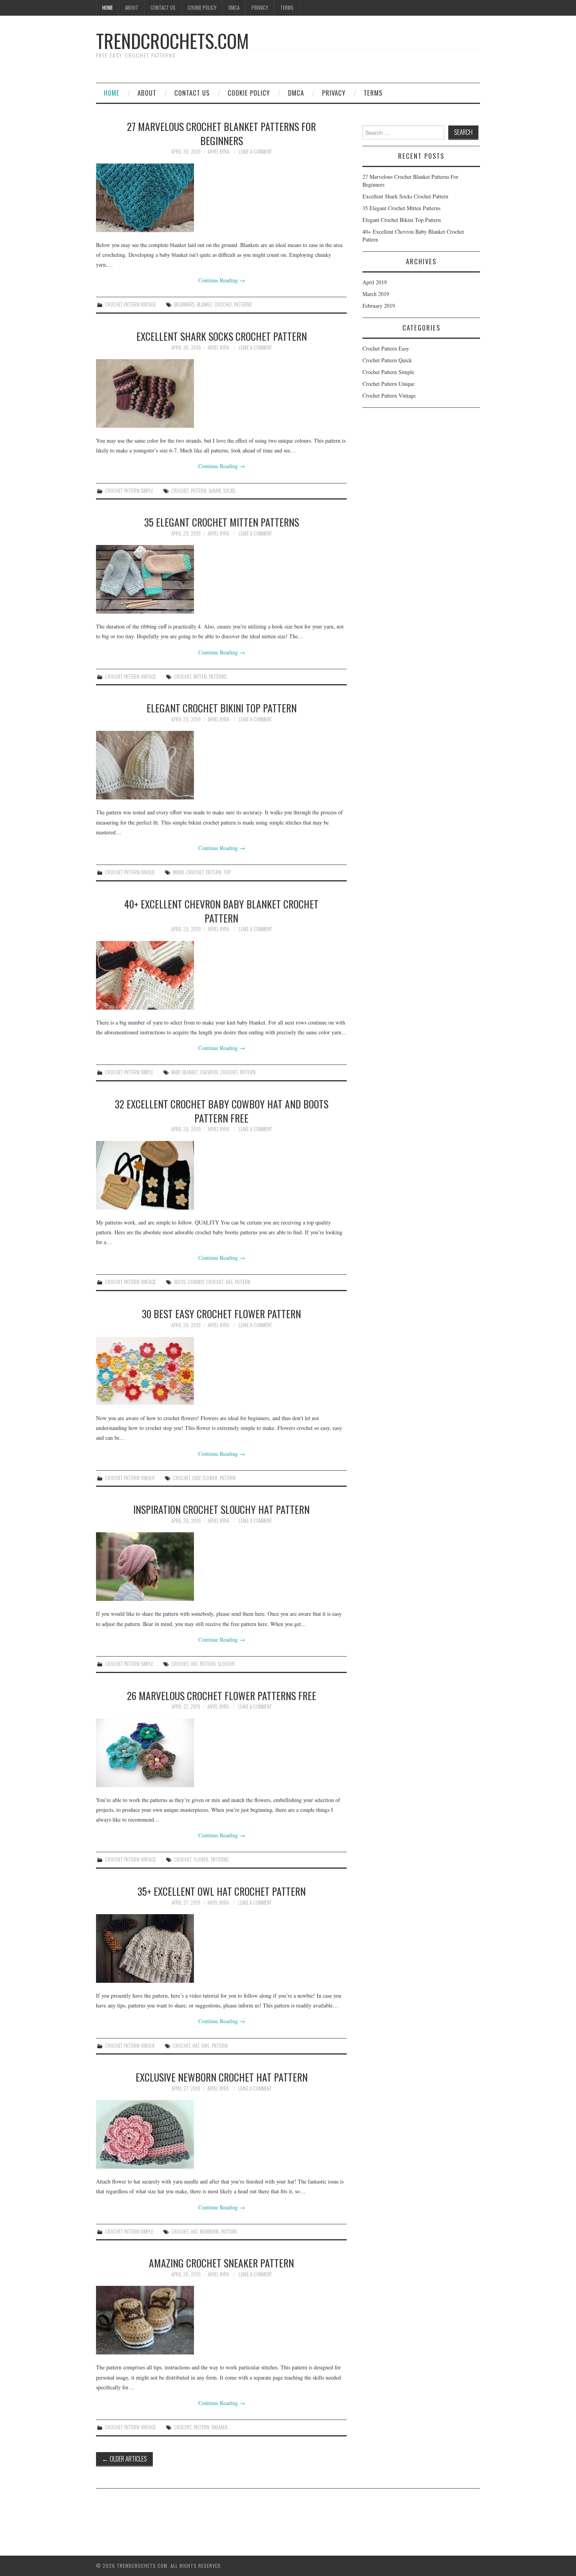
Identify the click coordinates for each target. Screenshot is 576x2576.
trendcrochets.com (172, 41)
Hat (229, 1282)
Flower (210, 1478)
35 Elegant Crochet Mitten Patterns (222, 522)
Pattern (199, 491)
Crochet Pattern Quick (387, 360)
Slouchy (226, 1664)
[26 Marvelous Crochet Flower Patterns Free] (221, 1753)
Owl (206, 2046)
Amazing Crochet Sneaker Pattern (221, 2263)
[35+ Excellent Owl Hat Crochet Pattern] (221, 1948)
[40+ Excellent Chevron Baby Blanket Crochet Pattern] (221, 975)
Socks (229, 491)
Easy (196, 1478)
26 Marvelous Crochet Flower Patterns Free (222, 1695)
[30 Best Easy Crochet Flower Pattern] (221, 1371)
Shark (215, 491)
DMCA (234, 8)
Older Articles (124, 2459)
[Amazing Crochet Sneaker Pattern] (221, 2320)
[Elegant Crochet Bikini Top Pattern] (221, 765)
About (132, 8)
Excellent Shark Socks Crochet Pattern (222, 336)
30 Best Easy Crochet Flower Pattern (221, 1313)
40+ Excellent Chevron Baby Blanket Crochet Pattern (221, 911)
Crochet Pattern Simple (129, 491)
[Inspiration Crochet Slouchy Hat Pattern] (221, 1567)
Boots (180, 1282)
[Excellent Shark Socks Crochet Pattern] (221, 393)
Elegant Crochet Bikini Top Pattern (222, 708)
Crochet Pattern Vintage (130, 304)
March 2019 (376, 294)
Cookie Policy (202, 8)
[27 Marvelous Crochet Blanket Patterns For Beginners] (221, 198)
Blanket (204, 304)
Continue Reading (222, 280)
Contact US (163, 8)
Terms (287, 8)
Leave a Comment (255, 152)
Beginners (184, 304)
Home (108, 8)
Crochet (223, 304)
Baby (176, 1072)
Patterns (243, 304)
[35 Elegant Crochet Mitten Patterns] (221, 579)
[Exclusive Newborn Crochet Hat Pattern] (221, 2134)
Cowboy (196, 1282)
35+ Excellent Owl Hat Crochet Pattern (222, 1891)
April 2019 (375, 282)
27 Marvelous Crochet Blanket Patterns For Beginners (221, 133)
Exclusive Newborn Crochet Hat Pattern (222, 2077)
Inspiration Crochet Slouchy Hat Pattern (221, 1509)
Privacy (260, 8)
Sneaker (220, 2427)
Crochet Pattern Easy (386, 348)
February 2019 (379, 306)
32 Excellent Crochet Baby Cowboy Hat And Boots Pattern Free (222, 1111)
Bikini (178, 872)
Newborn (209, 2232)
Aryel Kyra (218, 152)
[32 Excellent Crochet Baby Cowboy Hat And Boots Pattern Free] (221, 1175)
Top (227, 872)
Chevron (209, 1072)
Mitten (200, 677)
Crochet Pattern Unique (130, 872)
